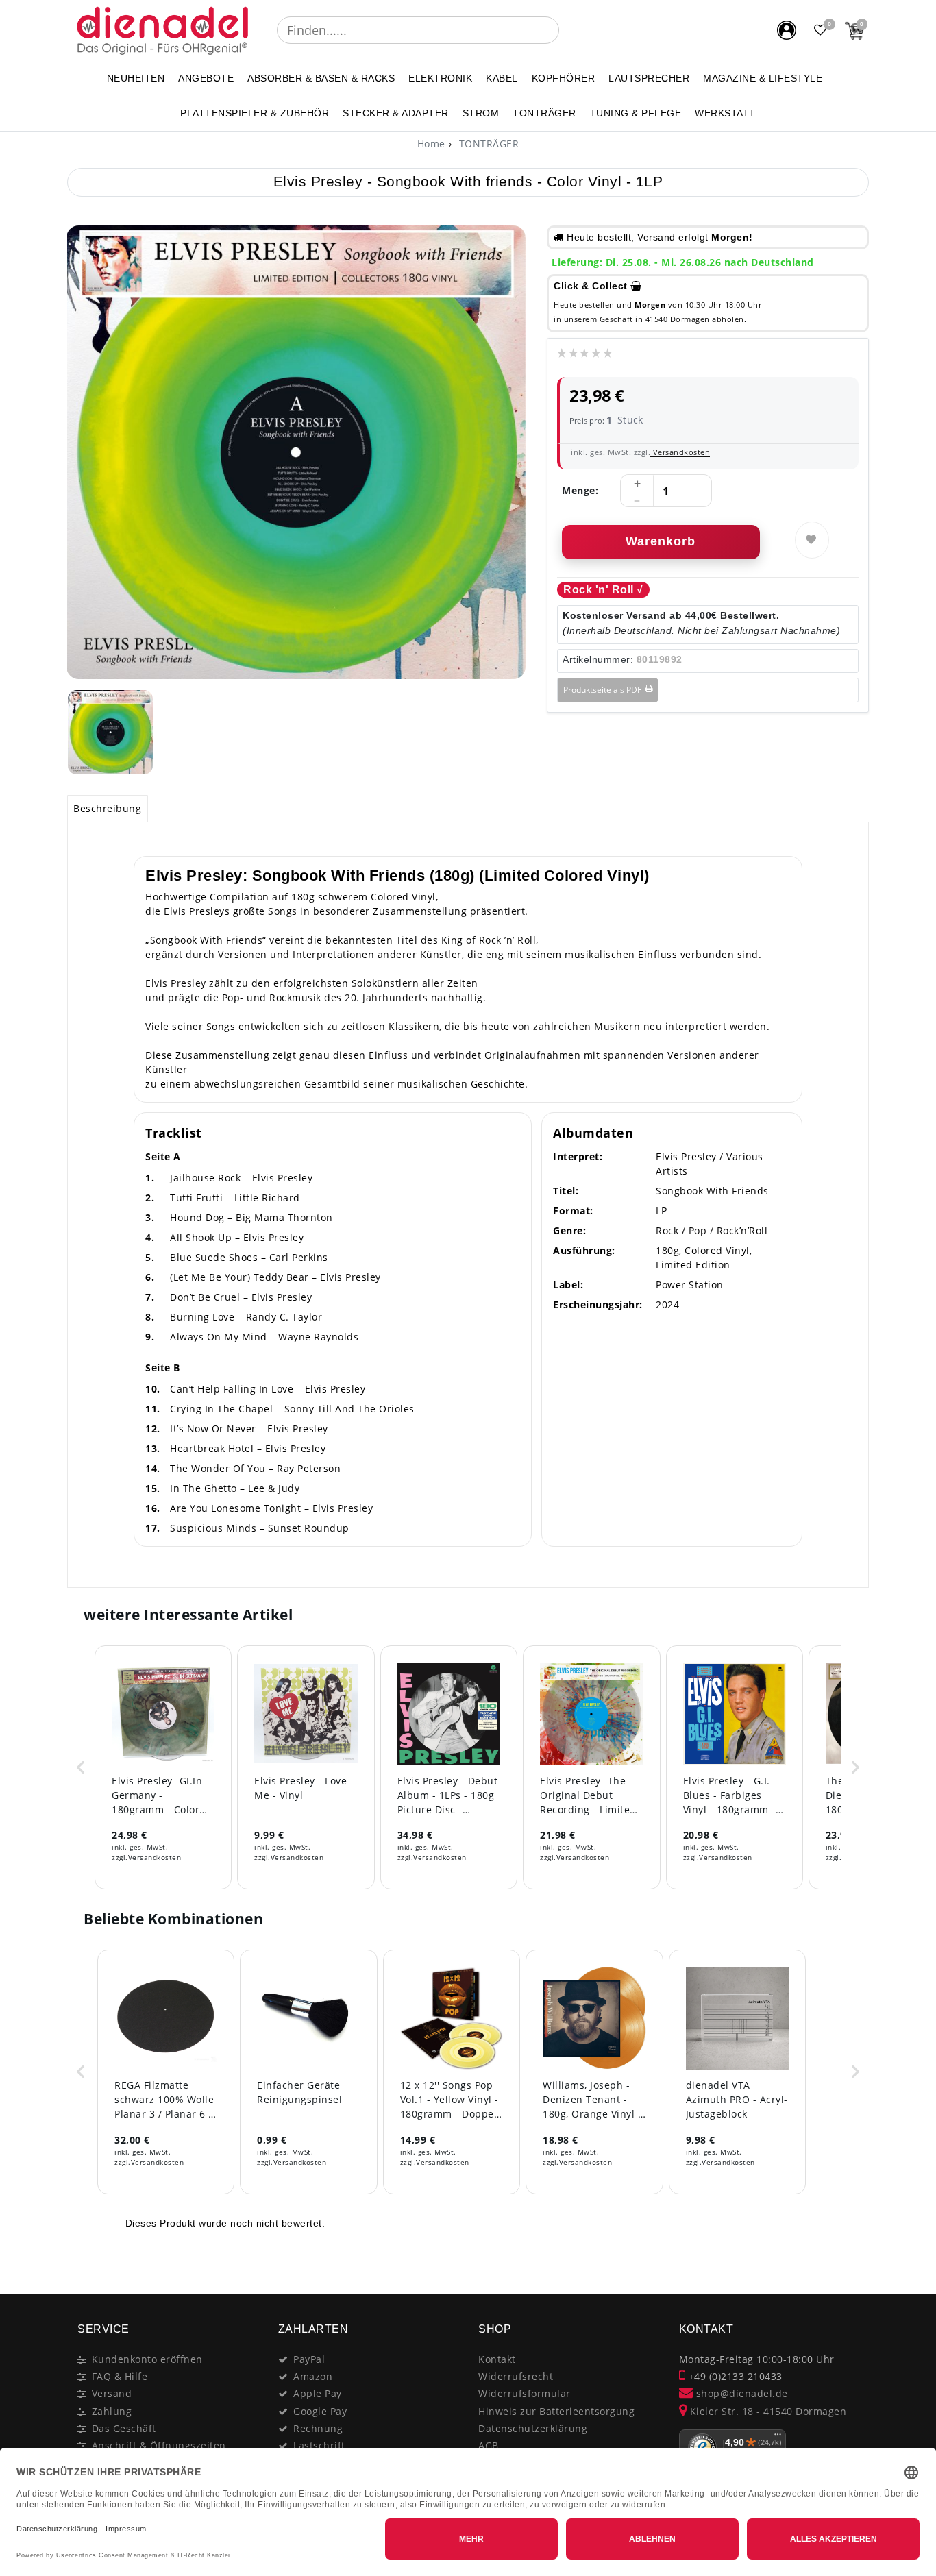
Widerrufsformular (525, 2393)
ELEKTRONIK (440, 78)
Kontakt (497, 2359)
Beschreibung (107, 808)
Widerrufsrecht (516, 2376)
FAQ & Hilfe (120, 2376)
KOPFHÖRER (564, 78)
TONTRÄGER (544, 113)
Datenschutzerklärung (533, 2428)
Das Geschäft (124, 2428)
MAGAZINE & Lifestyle (763, 78)
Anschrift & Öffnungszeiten (159, 2445)
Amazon (313, 2376)
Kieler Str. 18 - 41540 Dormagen (766, 2411)
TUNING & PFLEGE (636, 113)
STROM (481, 113)
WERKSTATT (725, 113)
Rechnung (318, 2428)
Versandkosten (680, 452)
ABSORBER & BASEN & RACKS (321, 78)
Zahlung (112, 2411)
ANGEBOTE (206, 78)
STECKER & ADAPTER (396, 113)
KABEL (502, 78)
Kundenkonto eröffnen (147, 2359)
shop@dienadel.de (740, 2393)
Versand (112, 2393)
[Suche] (569, 30)
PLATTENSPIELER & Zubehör (255, 113)
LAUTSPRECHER (649, 78)
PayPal (309, 2359)
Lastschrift (319, 2445)
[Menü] (778, 2438)
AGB (489, 2445)
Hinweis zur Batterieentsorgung (556, 2411)
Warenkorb (661, 541)
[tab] (108, 809)
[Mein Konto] (787, 30)
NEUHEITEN (136, 78)
